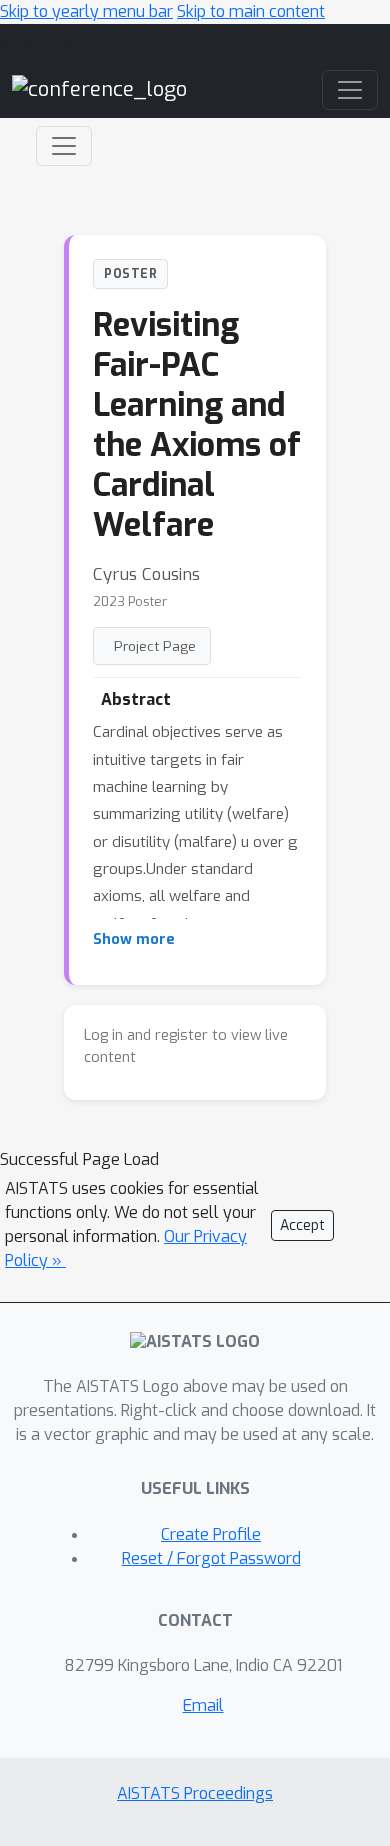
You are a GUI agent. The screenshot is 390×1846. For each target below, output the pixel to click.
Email (203, 1705)
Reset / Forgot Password (211, 1558)
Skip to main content (251, 11)
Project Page (155, 646)
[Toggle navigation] (64, 146)
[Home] (99, 88)
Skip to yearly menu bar (86, 11)
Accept (302, 1225)
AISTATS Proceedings (195, 1793)
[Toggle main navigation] (350, 90)
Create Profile (211, 1534)
